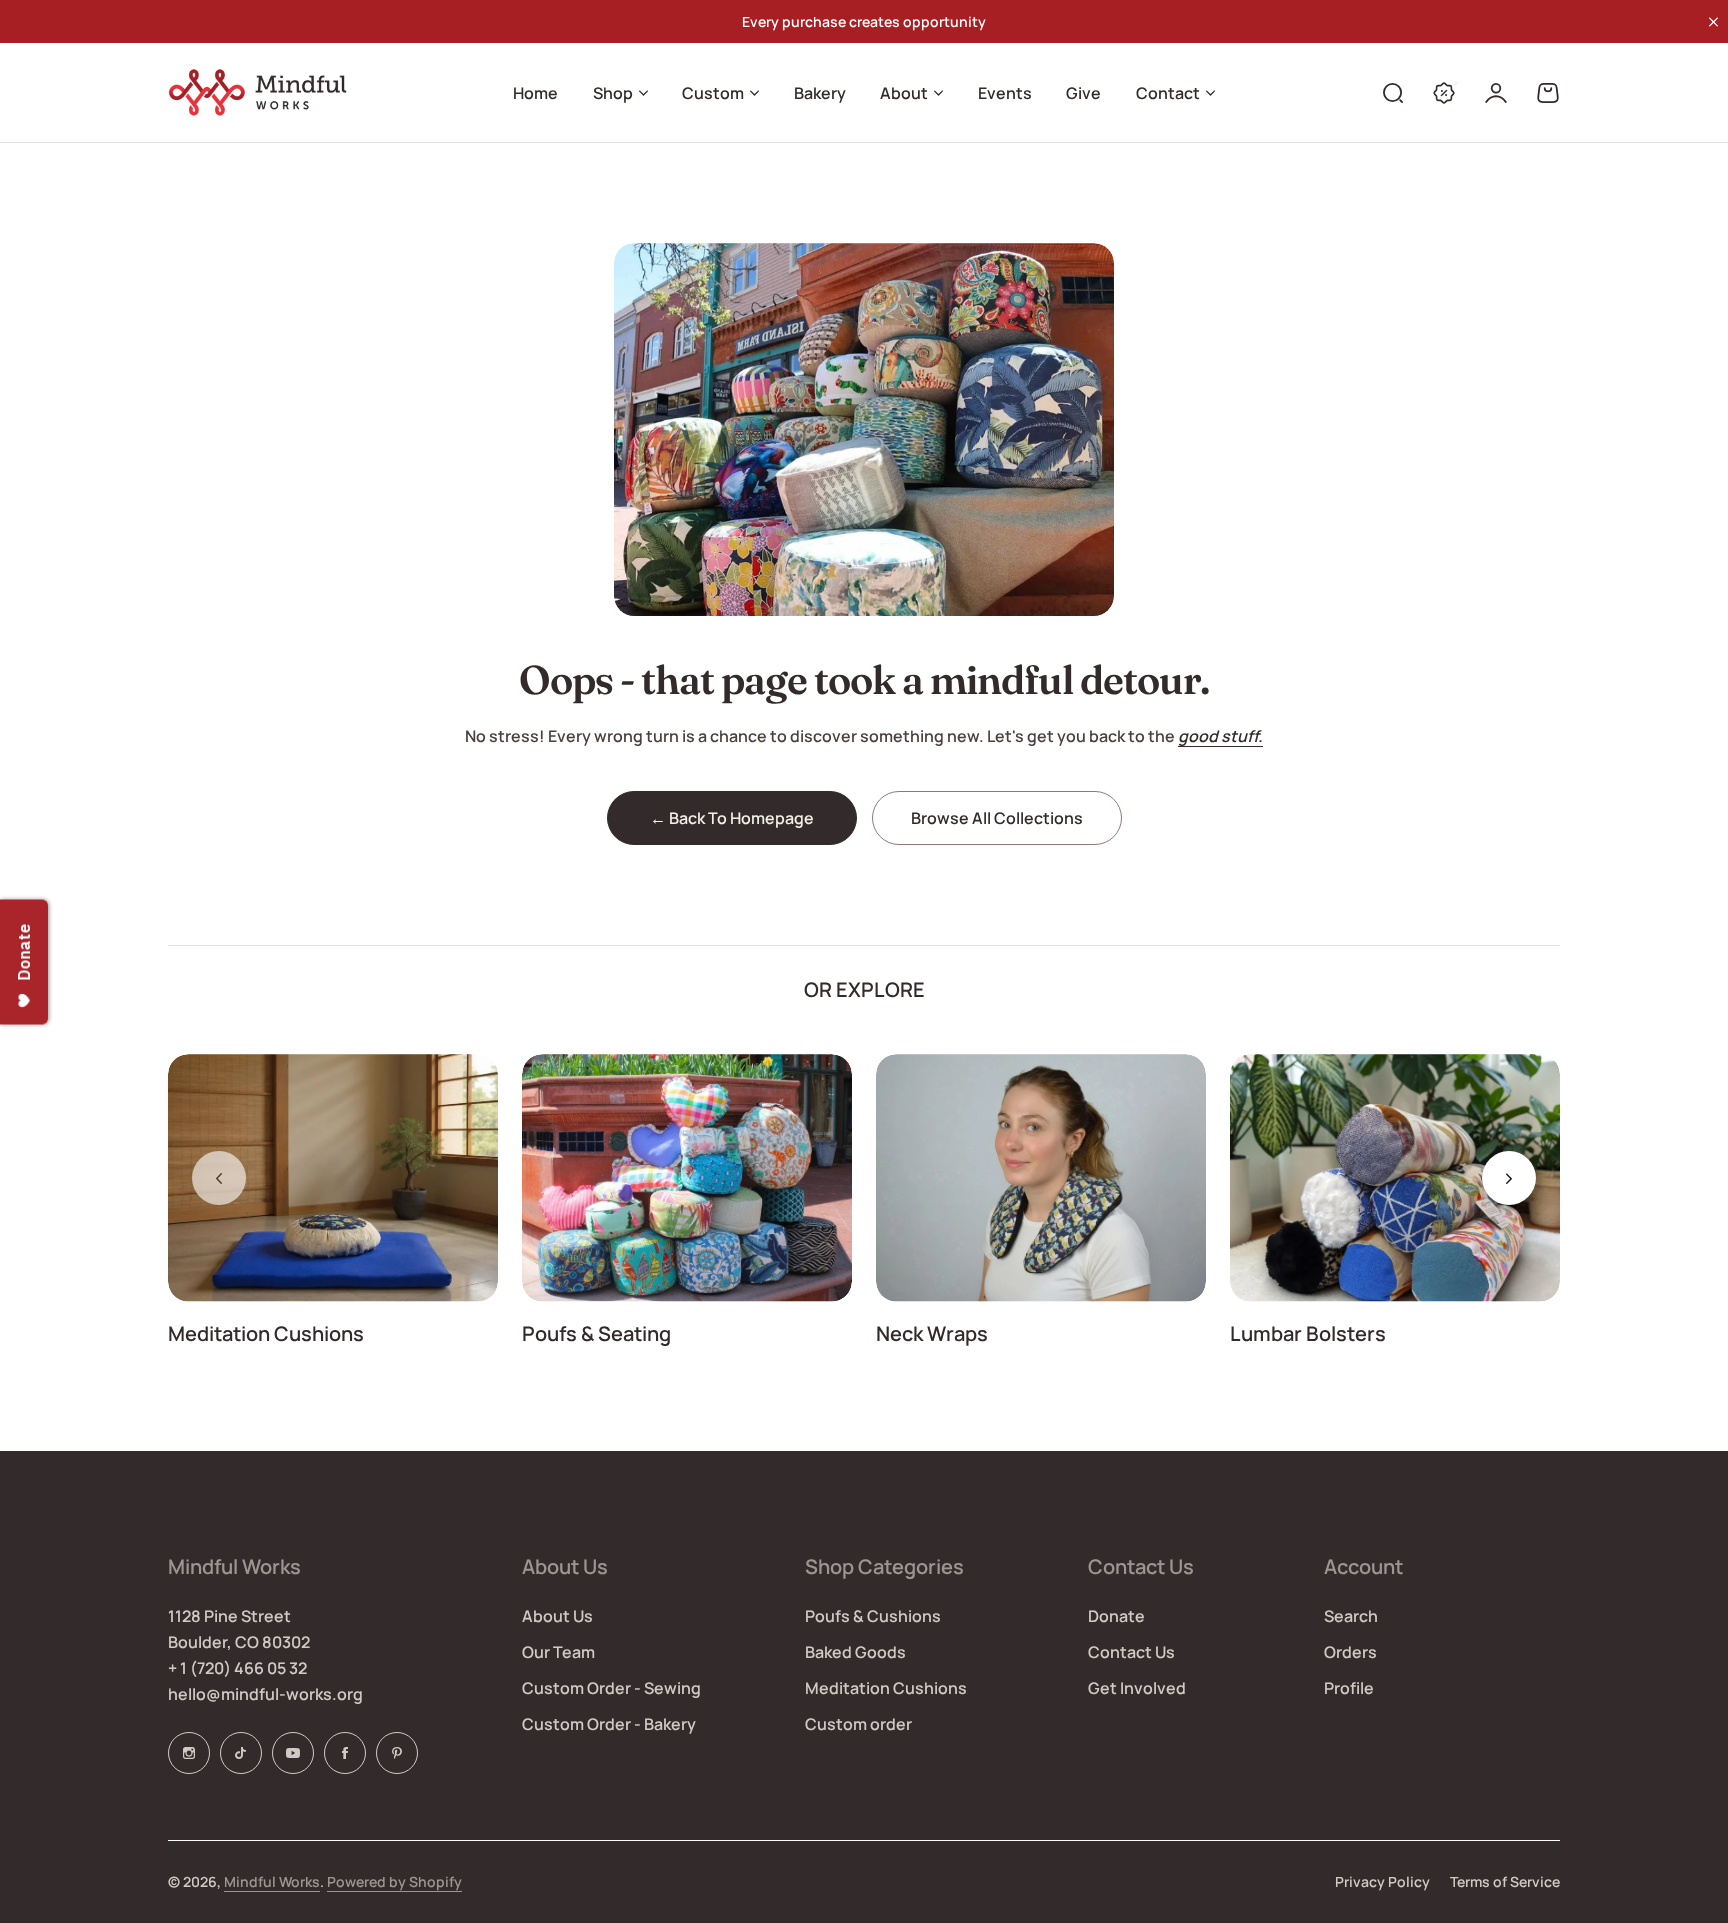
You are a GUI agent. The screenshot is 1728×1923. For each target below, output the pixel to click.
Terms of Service (1505, 1881)
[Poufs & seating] (687, 1178)
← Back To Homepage (732, 818)
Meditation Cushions (266, 1333)
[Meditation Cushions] (333, 1178)
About (904, 93)
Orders (1350, 1652)
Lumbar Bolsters (1308, 1333)
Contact (1168, 93)
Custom (713, 93)
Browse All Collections (997, 818)
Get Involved (1137, 1688)
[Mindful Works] (263, 92)
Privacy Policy (1382, 1881)
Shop (613, 93)
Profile (1349, 1688)
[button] (1509, 1178)
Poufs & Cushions (873, 1616)
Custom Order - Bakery (609, 1724)
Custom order (858, 1724)
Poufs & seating (596, 1333)
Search (1351, 1616)
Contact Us (1131, 1652)
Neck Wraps (932, 1333)
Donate (1116, 1616)
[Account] (1496, 93)
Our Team (558, 1652)
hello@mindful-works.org (265, 1694)
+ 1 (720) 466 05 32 (237, 1668)
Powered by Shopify (394, 1881)
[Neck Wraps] (1041, 1178)
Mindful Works (272, 1881)
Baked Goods (855, 1652)
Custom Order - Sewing (611, 1688)
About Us (557, 1616)
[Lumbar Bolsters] (1395, 1178)
